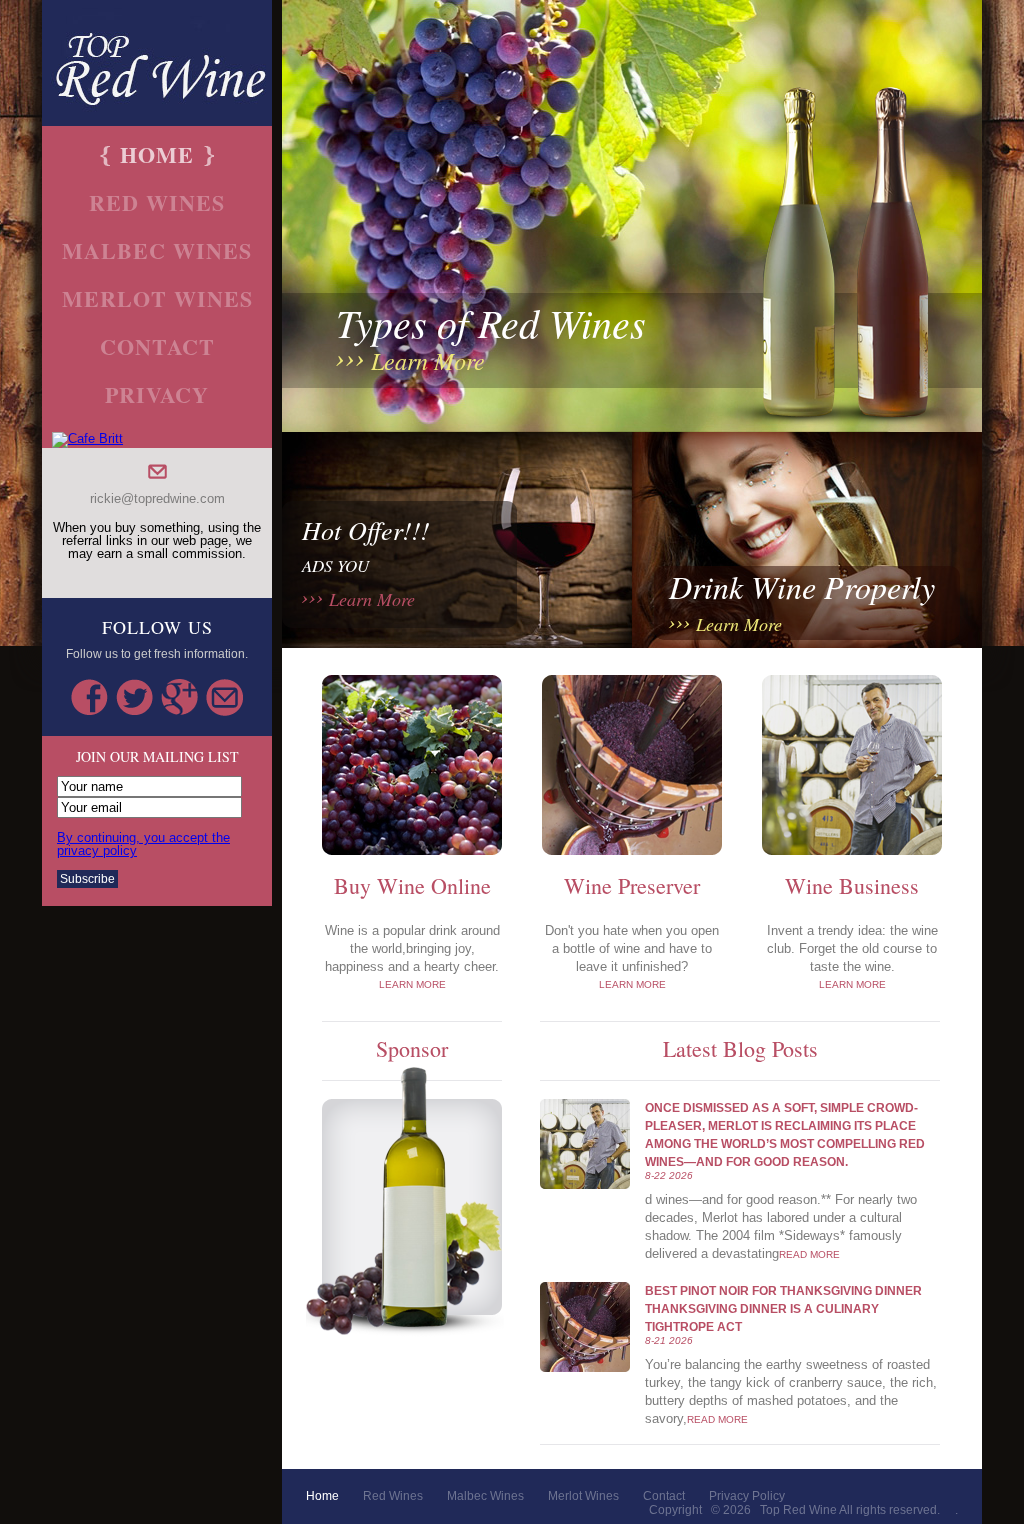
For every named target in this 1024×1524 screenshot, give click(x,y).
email (224, 697)
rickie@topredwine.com (157, 498)
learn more (428, 360)
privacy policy (747, 1496)
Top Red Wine (798, 1510)
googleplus (179, 697)
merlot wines (157, 298)
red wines (157, 202)
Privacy (157, 394)
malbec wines (157, 250)
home (157, 155)
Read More (809, 1254)
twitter (134, 697)
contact (157, 346)
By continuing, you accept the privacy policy (143, 844)
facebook (89, 697)
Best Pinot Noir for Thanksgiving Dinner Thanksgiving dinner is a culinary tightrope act (783, 1309)
